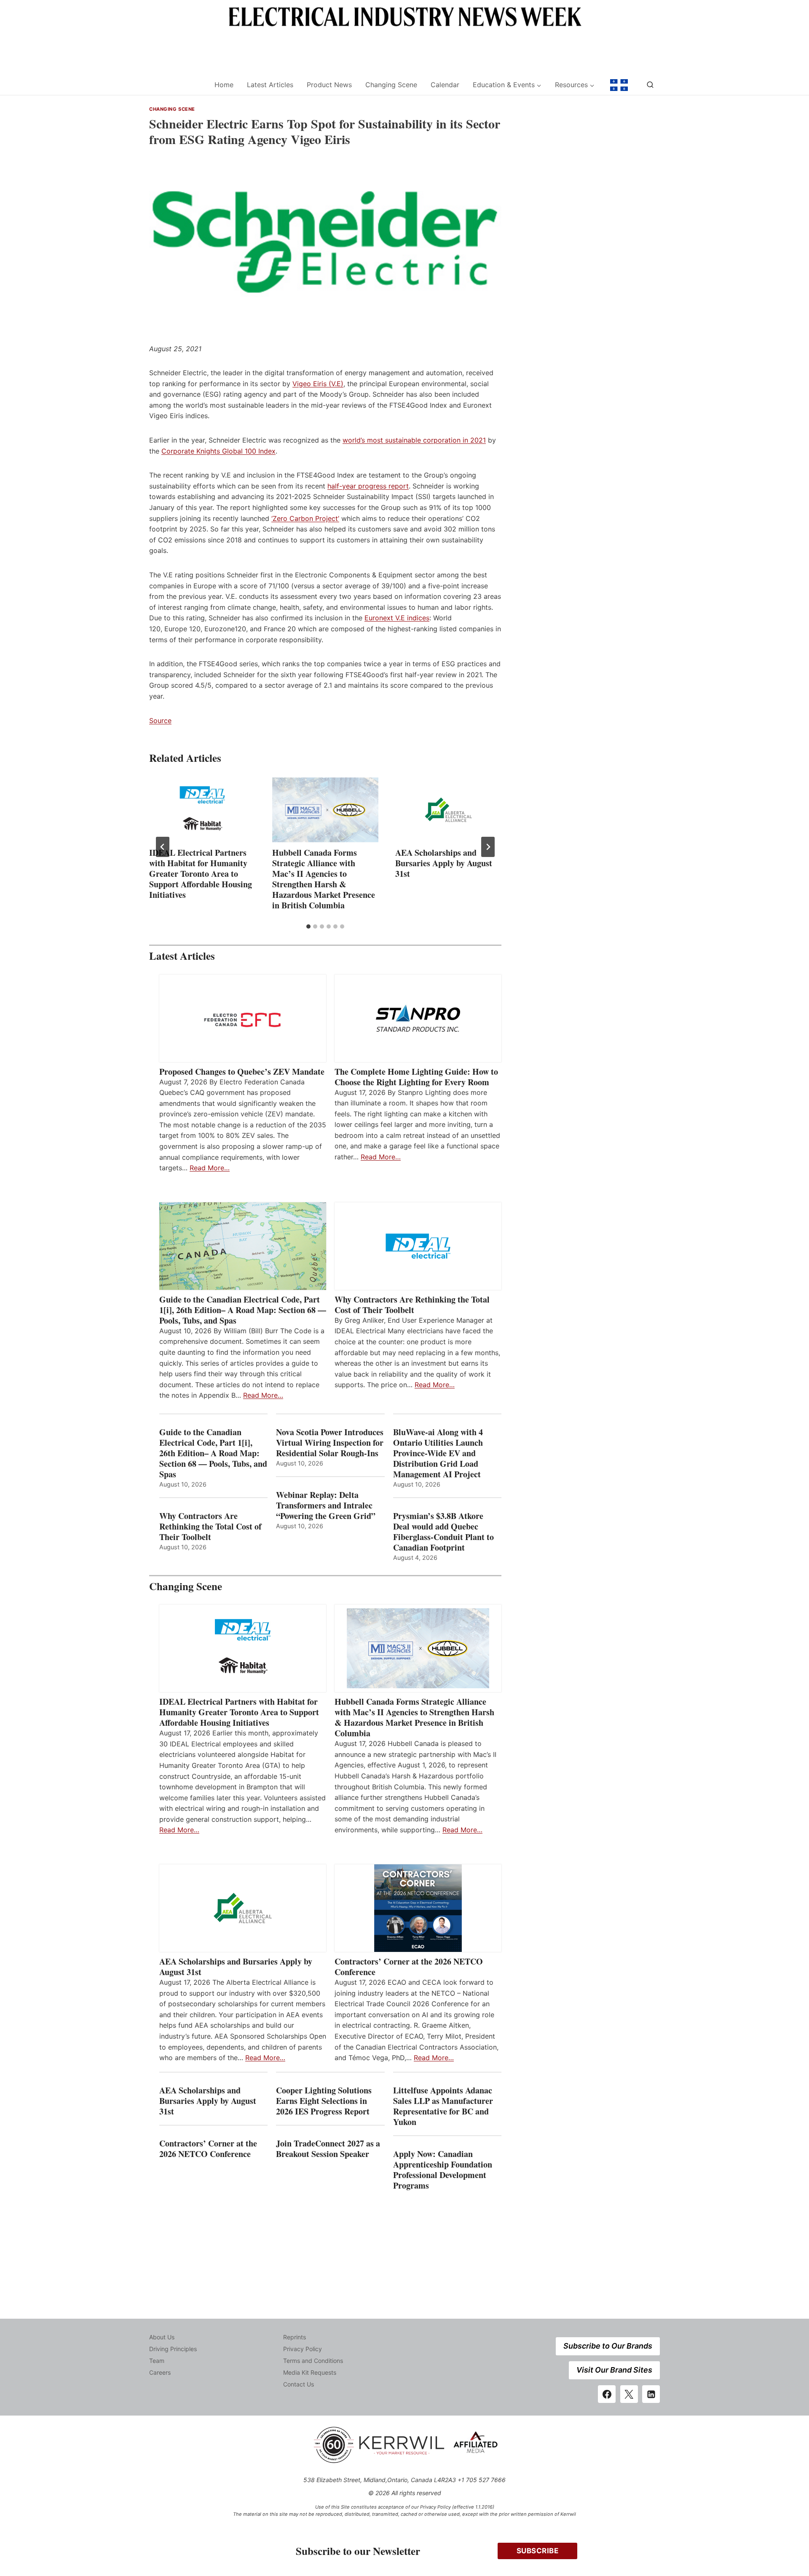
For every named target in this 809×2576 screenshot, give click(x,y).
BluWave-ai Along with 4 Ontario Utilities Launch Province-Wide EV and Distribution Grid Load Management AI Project (438, 1453)
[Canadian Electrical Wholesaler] (176, 85)
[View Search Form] (650, 85)
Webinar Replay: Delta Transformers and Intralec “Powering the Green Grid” (326, 1505)
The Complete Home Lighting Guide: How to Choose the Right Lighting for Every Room (416, 1077)
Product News (329, 85)
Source (160, 721)
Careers (160, 2372)
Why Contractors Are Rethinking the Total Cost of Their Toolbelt (412, 1305)
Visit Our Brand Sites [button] (614, 2370)
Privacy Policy (303, 2349)
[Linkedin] (651, 2394)
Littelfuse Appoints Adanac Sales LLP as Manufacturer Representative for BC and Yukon (443, 2106)
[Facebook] (607, 2394)
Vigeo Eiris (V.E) (318, 384)
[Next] (488, 847)
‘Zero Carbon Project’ (305, 518)
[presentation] (202, 810)
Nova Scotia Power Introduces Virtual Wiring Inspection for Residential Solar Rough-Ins (330, 1443)
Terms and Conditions (313, 2361)
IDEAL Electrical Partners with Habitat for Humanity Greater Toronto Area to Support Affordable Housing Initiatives (201, 874)
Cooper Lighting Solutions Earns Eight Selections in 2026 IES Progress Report (324, 2101)
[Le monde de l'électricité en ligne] (619, 85)
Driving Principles (173, 2349)
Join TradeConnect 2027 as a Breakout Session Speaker (328, 2149)
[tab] (308, 926)
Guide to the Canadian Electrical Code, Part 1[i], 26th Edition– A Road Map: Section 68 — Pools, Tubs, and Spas (243, 1310)
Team (157, 2361)
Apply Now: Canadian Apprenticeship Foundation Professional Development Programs (443, 2170)
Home (224, 85)
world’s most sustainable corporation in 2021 (414, 440)
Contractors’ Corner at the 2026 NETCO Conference (409, 1967)
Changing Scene (391, 85)
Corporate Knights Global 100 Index (218, 451)
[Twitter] (629, 2394)
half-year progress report (368, 486)
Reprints (295, 2337)
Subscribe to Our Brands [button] (608, 2346)
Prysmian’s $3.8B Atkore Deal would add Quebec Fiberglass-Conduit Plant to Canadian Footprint (443, 1532)
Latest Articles (270, 85)
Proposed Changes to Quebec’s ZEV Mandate (242, 1072)
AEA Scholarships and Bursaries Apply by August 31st (444, 863)
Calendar (445, 85)
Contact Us (299, 2384)
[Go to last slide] (163, 847)
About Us (162, 2337)
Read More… (210, 1168)
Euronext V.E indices (397, 618)
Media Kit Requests (310, 2372)
